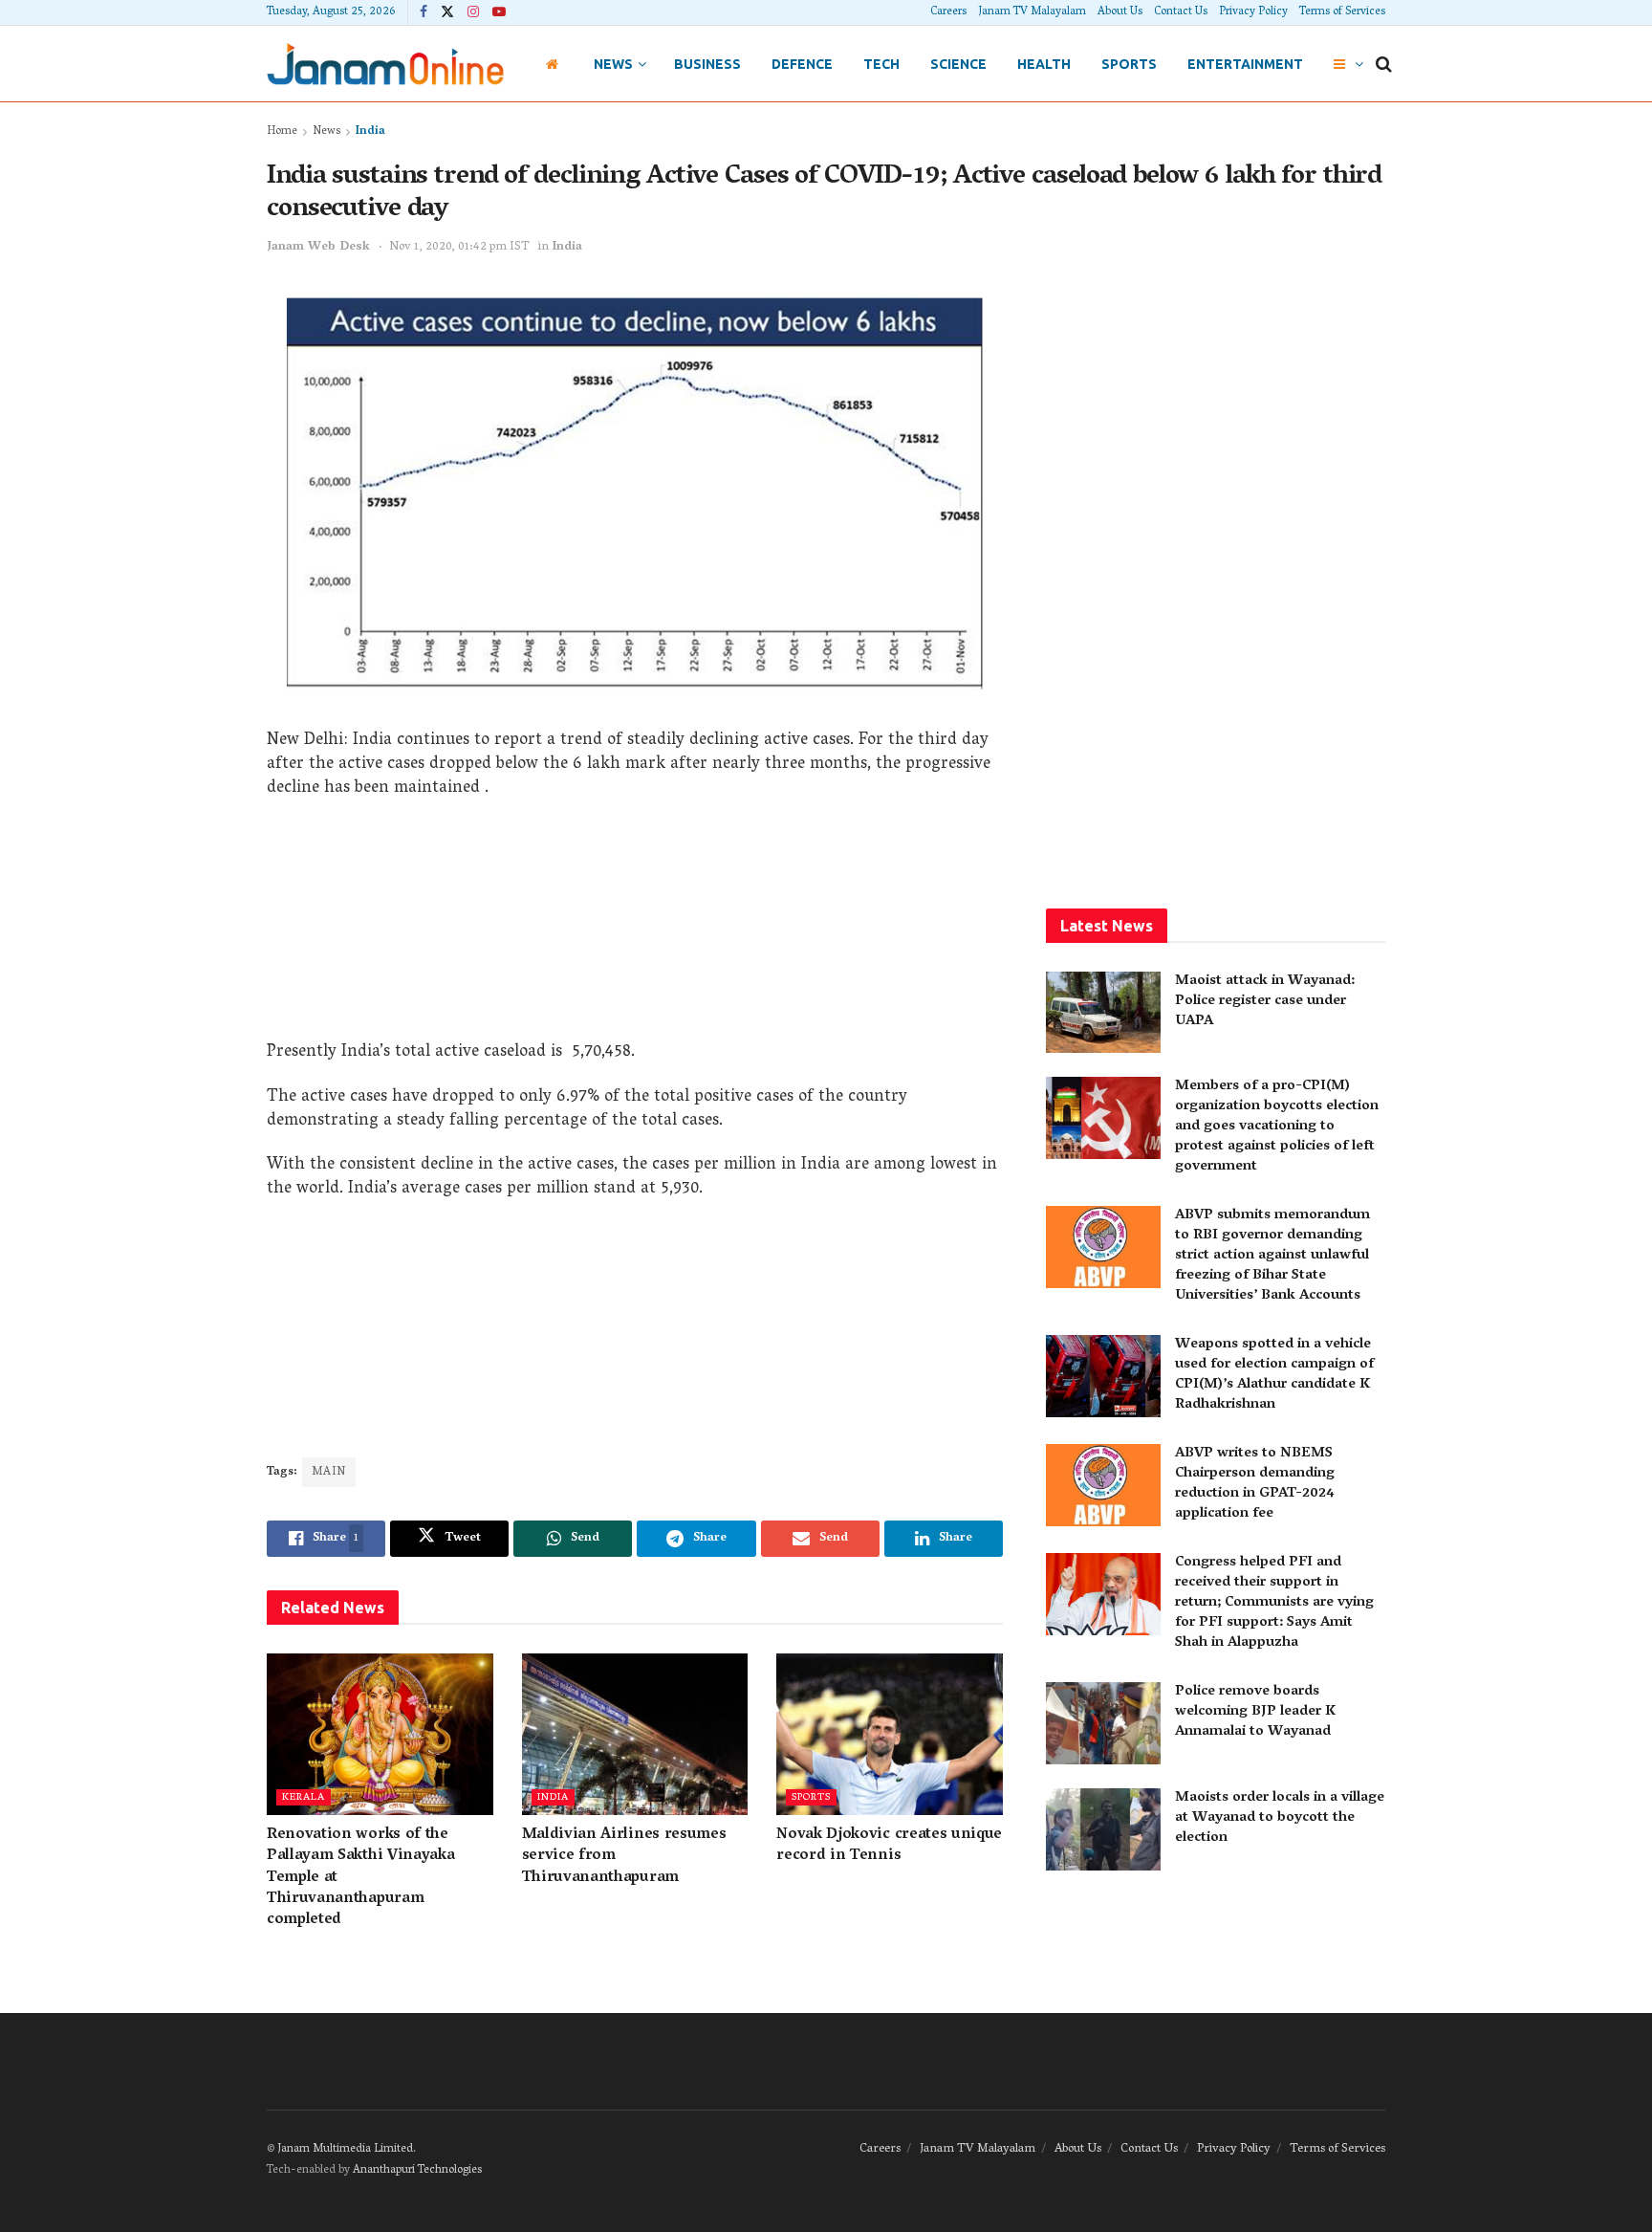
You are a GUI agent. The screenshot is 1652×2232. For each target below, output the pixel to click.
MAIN (329, 1472)
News (613, 64)
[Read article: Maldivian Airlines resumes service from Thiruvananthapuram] (635, 1734)
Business (707, 64)
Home (282, 131)
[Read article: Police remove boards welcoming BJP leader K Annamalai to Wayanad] (1103, 1723)
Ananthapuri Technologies (417, 2170)
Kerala (304, 1797)
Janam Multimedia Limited (345, 2149)
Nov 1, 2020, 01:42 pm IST (459, 247)
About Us (1120, 12)
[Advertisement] (635, 927)
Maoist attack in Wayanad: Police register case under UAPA (1265, 1001)
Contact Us (1181, 12)
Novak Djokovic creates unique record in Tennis (889, 1846)
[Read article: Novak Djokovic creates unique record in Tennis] (890, 1734)
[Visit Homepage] (385, 64)
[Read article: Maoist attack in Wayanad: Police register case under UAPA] (1103, 1013)
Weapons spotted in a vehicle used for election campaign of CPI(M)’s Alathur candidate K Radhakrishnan (1274, 1375)
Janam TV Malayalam (1032, 12)
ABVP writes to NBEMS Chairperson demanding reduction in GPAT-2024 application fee (1255, 1484)
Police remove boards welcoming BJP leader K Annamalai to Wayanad (1255, 1712)
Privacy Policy (1253, 12)
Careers (948, 12)
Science (958, 64)
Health (1044, 64)
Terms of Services (1342, 12)
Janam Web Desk (318, 247)
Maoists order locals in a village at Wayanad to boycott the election (1280, 1818)
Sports (1129, 64)
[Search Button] (1384, 64)
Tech (881, 64)
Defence (802, 64)
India (370, 131)
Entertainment (1245, 64)
